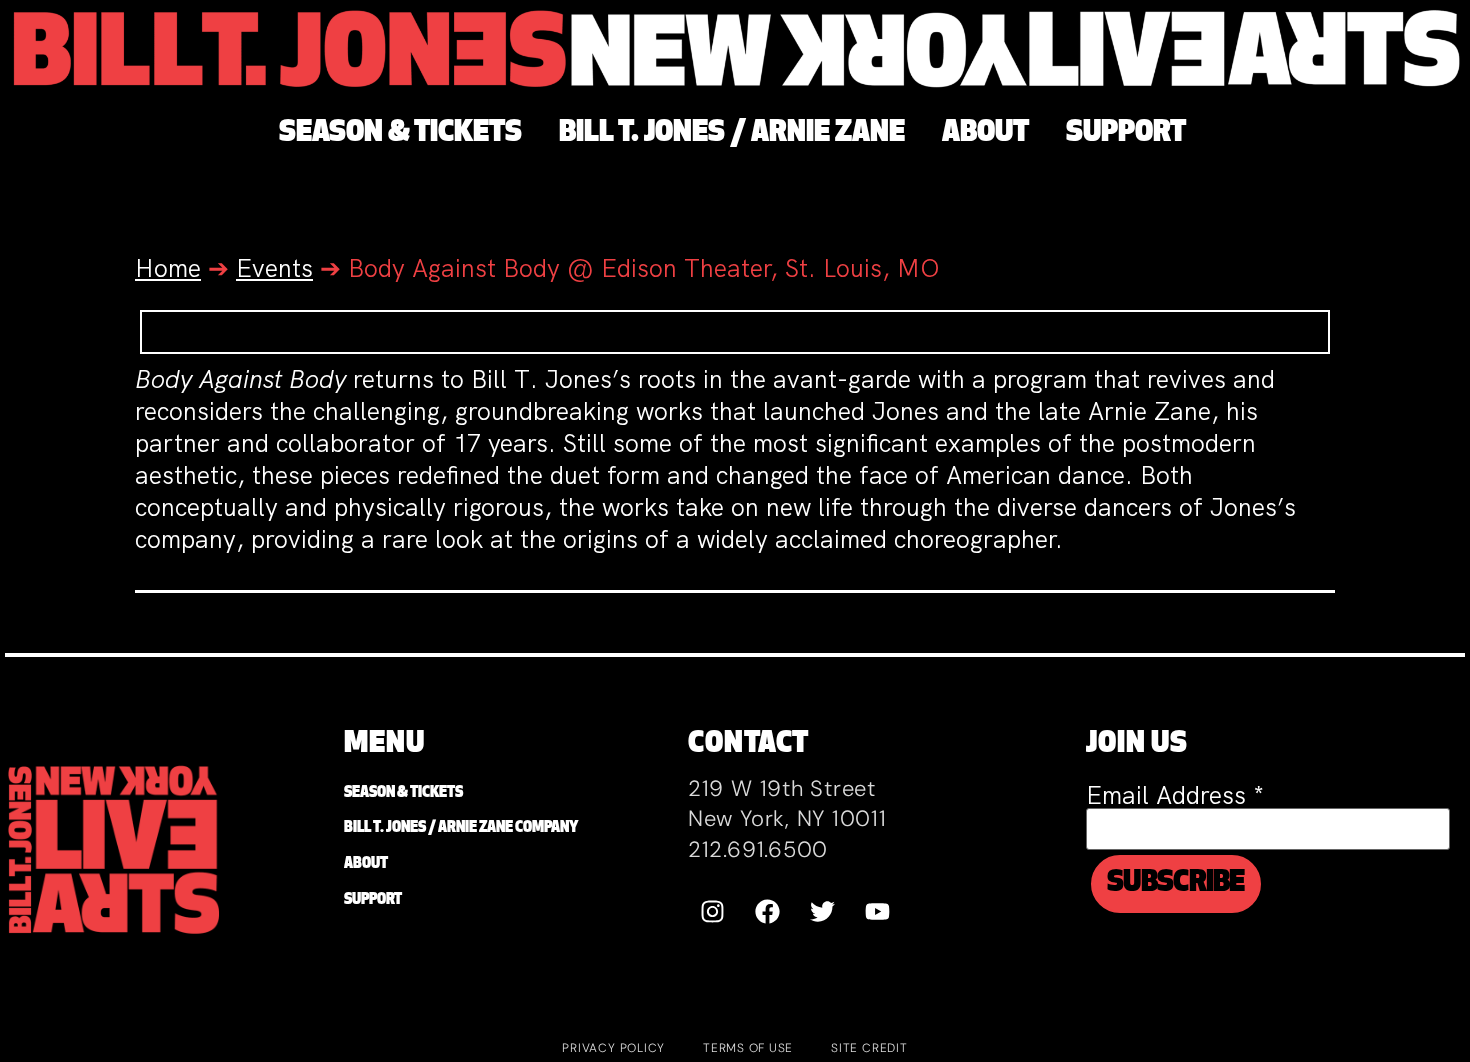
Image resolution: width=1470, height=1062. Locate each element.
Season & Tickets (403, 793)
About (366, 864)
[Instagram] (713, 911)
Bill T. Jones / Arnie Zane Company (461, 828)
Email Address (1175, 795)
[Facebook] (768, 911)
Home (168, 268)
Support (373, 900)
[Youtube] (878, 911)
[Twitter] (823, 911)
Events (274, 268)
